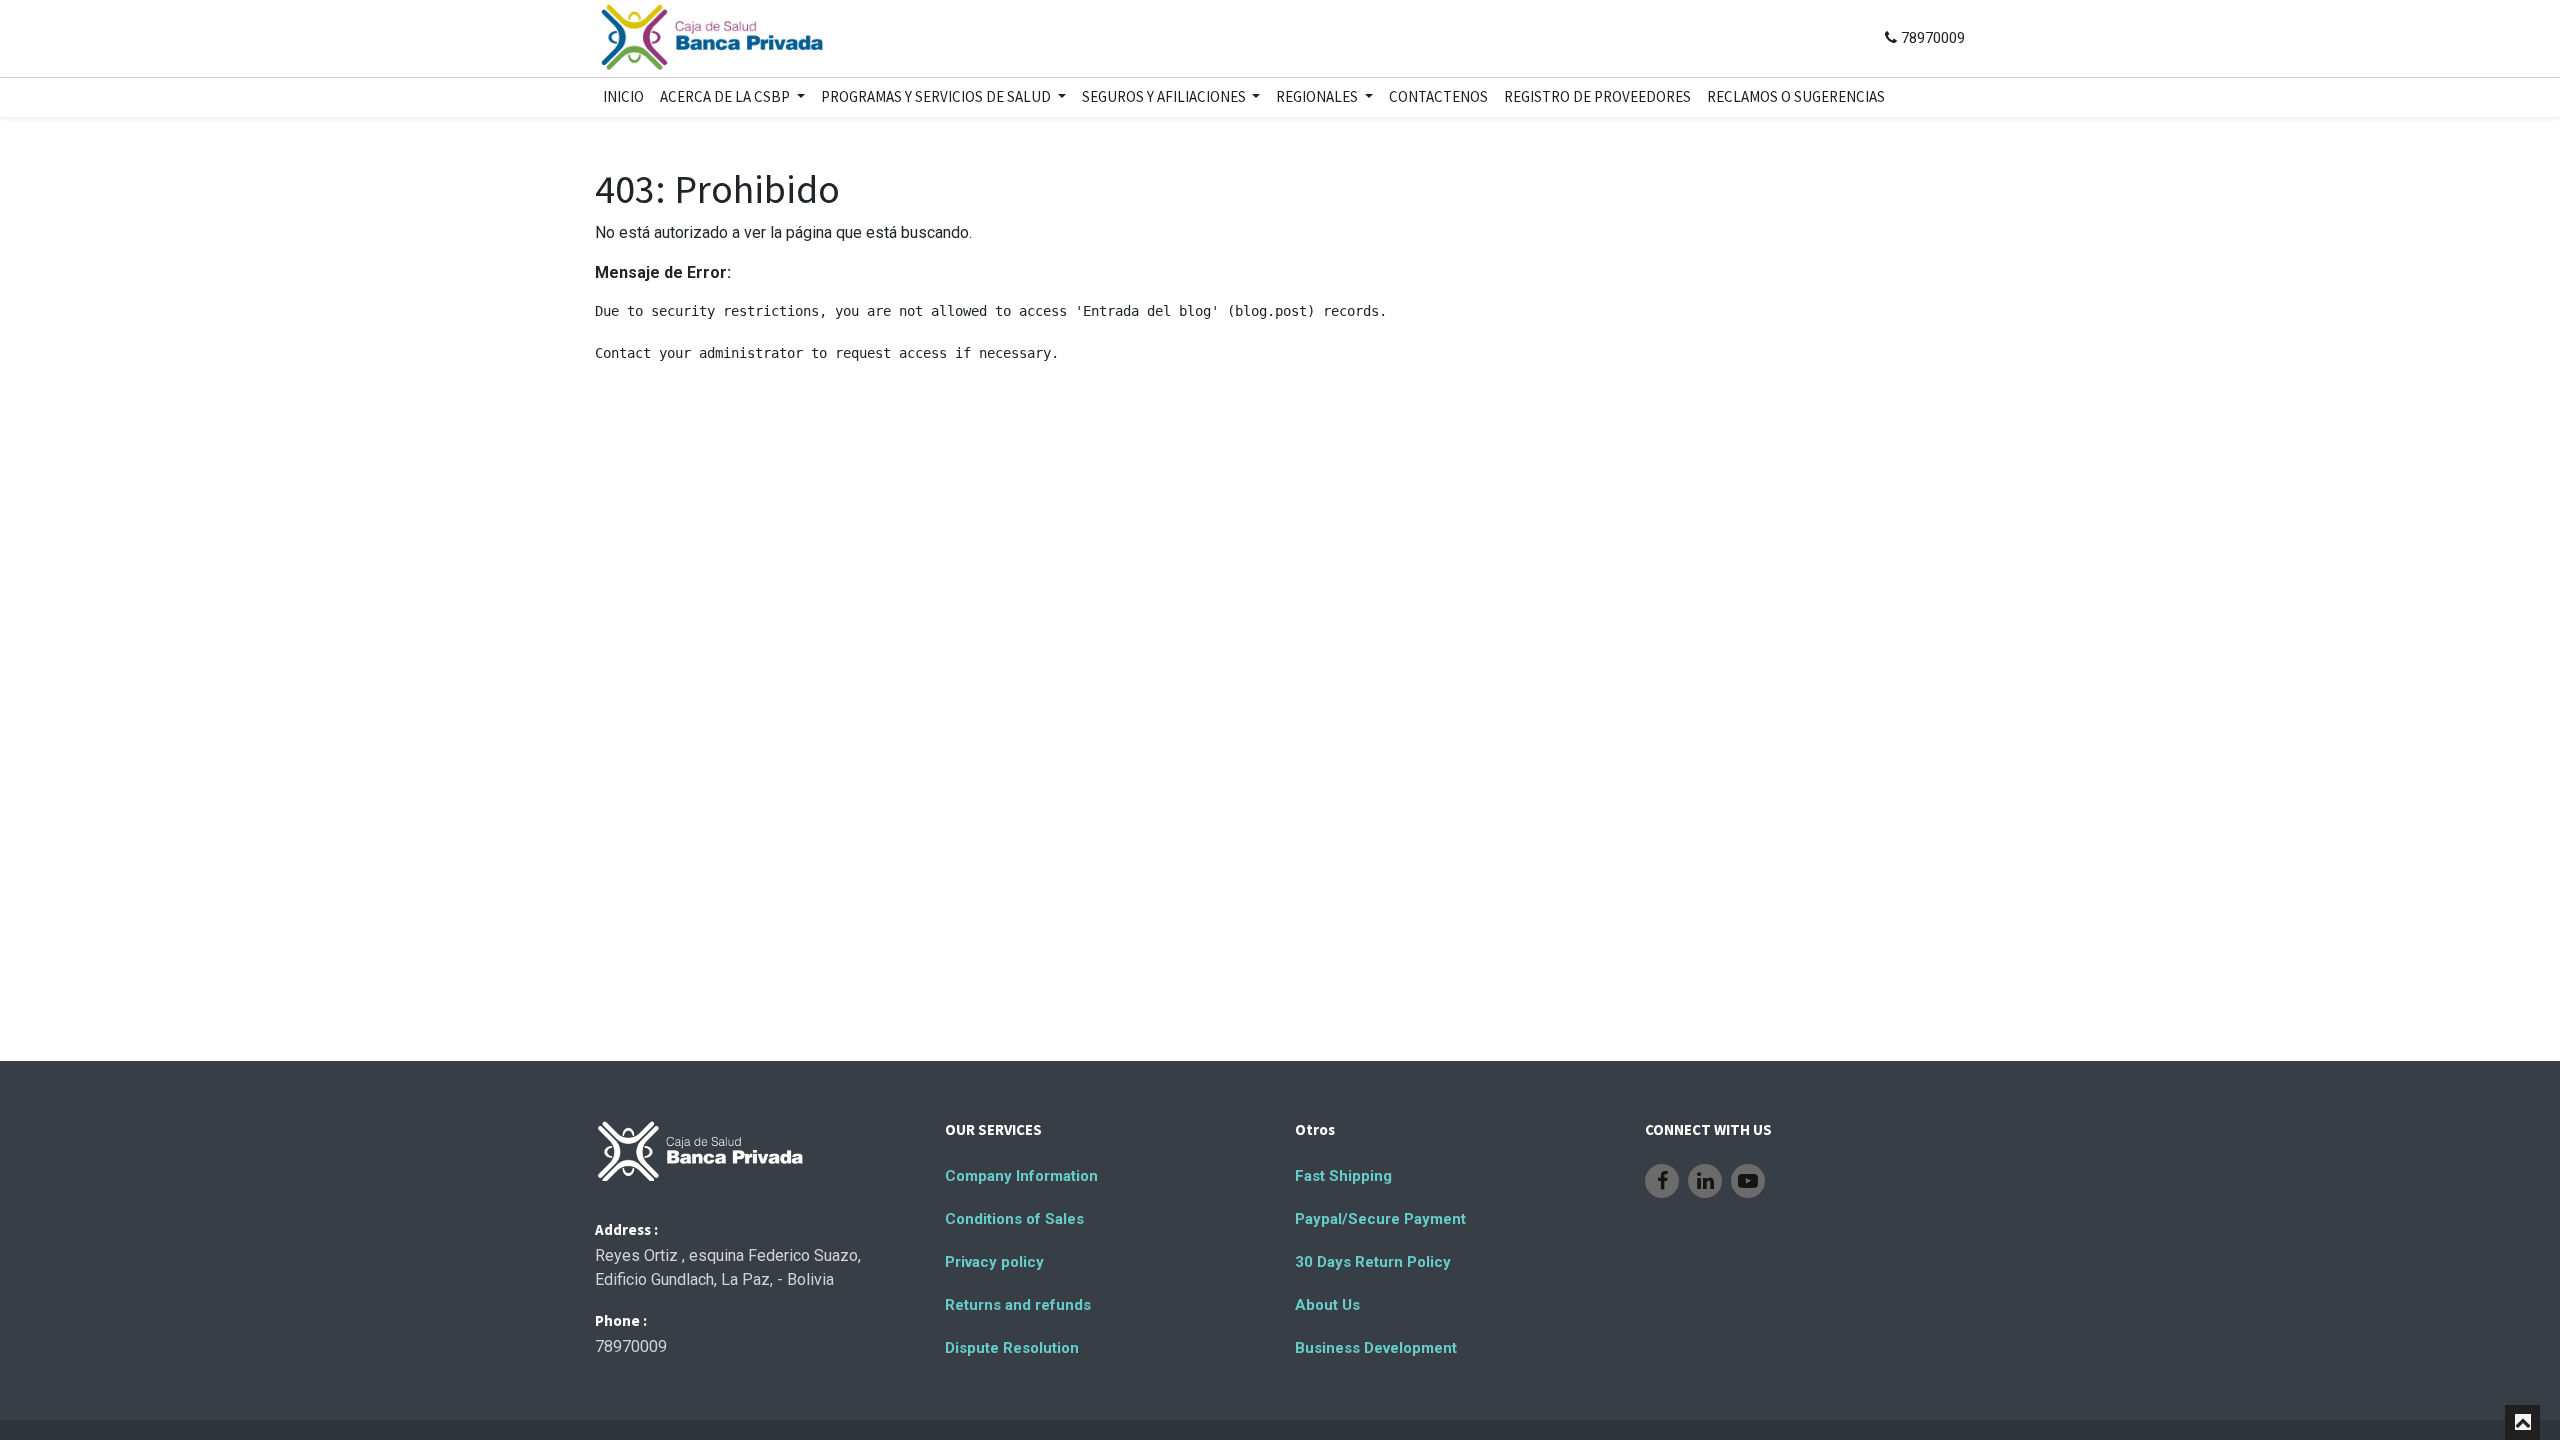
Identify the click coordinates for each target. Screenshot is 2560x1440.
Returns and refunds (1018, 1305)
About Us (1327, 1305)
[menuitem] (623, 97)
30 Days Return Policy (1373, 1262)
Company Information (1021, 1176)
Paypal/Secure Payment (1380, 1219)
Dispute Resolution (1012, 1348)
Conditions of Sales (1014, 1219)
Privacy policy (994, 1262)
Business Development (1376, 1348)
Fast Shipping (1343, 1176)
